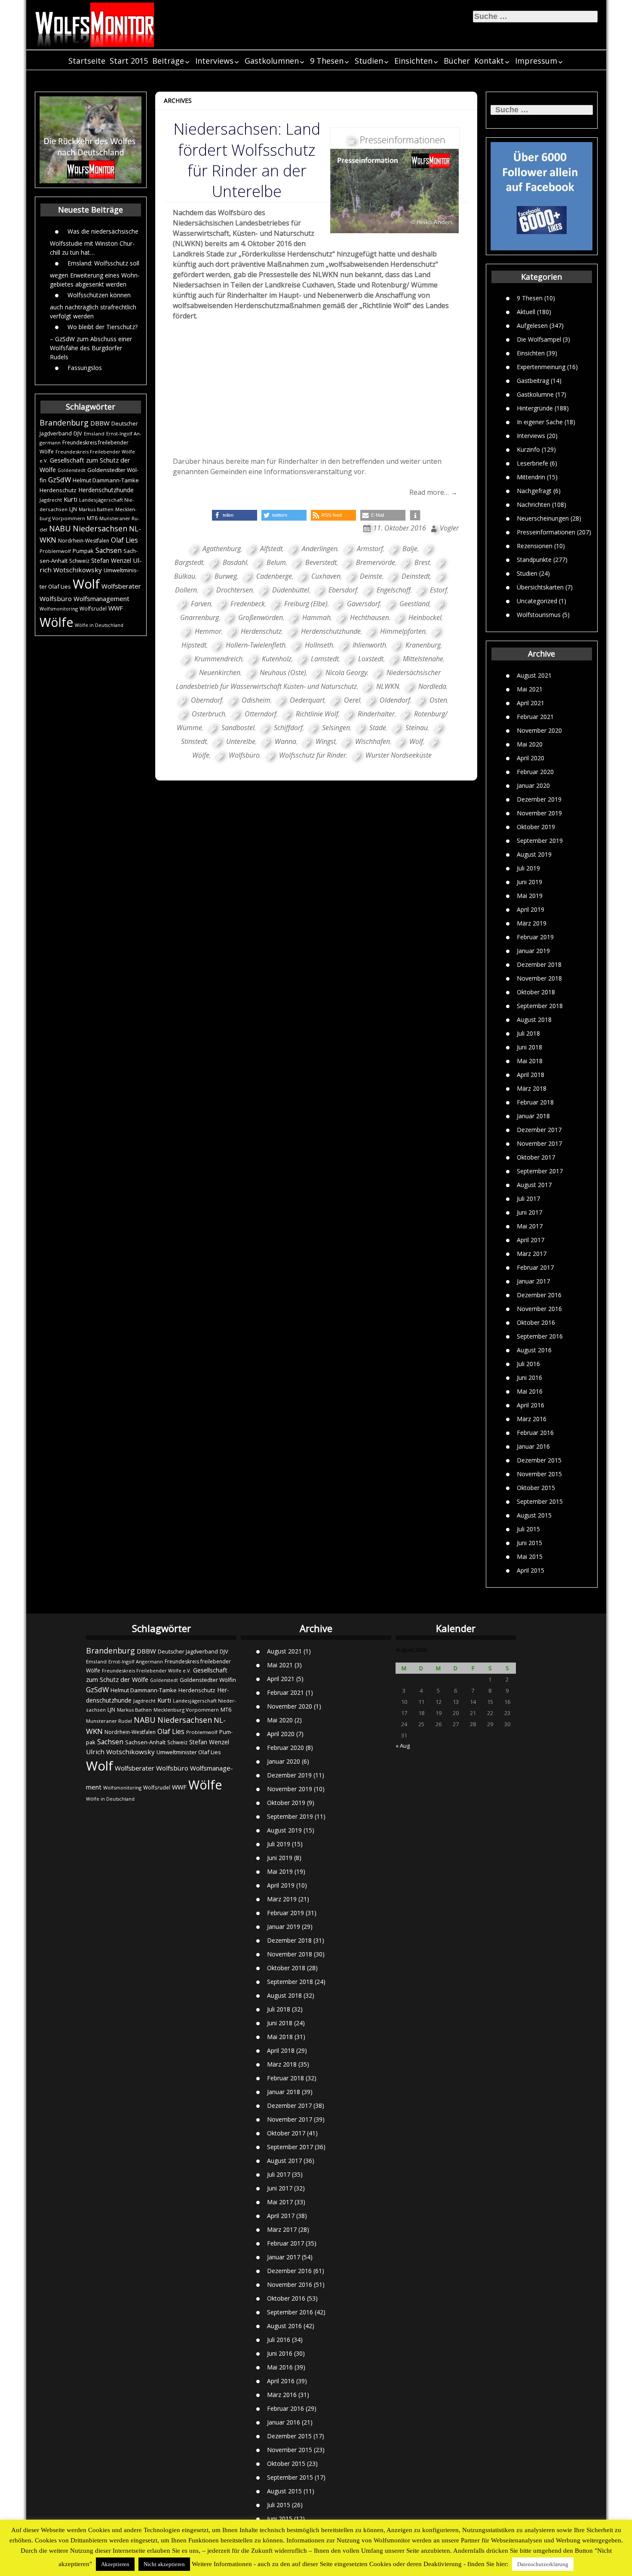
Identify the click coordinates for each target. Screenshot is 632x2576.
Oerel (352, 700)
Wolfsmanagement (101, 598)
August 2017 (534, 1185)
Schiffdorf (288, 728)
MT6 (92, 518)
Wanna (285, 741)
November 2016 (539, 1309)
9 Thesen (327, 61)
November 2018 (539, 978)
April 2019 (531, 909)
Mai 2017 (530, 1226)
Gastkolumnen (272, 61)
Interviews (214, 61)
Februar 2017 (535, 1267)
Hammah (316, 617)
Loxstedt (371, 659)
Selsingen (336, 728)
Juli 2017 (528, 1199)
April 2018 (531, 1075)
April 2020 (531, 758)
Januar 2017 (533, 1281)
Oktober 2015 (536, 1488)
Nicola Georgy (346, 673)
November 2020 (539, 730)
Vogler (449, 528)
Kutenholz (277, 659)
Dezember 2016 (539, 1295)
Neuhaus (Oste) (283, 673)
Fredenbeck (248, 604)
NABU (60, 528)
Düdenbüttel (291, 590)
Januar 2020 (533, 785)
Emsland (94, 433)
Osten (438, 700)
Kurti (71, 499)
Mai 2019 (530, 896)
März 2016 (532, 1419)
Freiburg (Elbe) (306, 604)
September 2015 (540, 1501)
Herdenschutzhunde (106, 490)
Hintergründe (535, 408)
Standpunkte (534, 560)
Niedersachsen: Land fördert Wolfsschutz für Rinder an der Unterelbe (247, 160)
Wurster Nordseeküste (399, 755)
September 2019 (540, 841)
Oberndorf (207, 700)
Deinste (371, 576)
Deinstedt (416, 576)
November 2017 (539, 1143)
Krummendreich (218, 659)
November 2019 (539, 813)
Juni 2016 (529, 1377)
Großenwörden (261, 617)
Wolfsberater (121, 586)
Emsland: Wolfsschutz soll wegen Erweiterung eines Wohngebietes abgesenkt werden (95, 274)
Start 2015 (129, 61)
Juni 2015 (529, 1543)
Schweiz (79, 561)
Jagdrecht (51, 500)
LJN (73, 509)
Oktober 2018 (536, 992)
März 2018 (532, 1088)
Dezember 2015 (539, 1460)
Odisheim (256, 700)
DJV (78, 433)
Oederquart (307, 700)
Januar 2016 (533, 1446)
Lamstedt (325, 659)
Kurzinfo (528, 449)
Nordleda (432, 686)
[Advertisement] (316, 392)
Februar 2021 (535, 717)
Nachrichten (534, 504)
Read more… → (433, 492)
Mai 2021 (530, 689)
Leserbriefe (532, 463)
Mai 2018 (530, 1061)
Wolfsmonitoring (59, 609)
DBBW (100, 423)
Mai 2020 (530, 744)
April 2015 (531, 1570)
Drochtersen (235, 590)
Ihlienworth (369, 645)
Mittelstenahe (423, 659)
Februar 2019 (535, 937)
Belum (276, 562)
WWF (116, 608)
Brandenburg (64, 423)
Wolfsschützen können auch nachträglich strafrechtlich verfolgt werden (93, 305)
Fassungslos (85, 368)
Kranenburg (423, 645)
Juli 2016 (528, 1364)
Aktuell (526, 312)
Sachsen (109, 551)
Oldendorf (395, 700)
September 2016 (540, 1336)
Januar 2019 (533, 951)
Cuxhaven (326, 576)
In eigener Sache (540, 422)
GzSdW (60, 480)
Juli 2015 (528, 1529)
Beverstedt (321, 562)
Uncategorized (537, 601)
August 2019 (534, 854)
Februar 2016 (535, 1433)
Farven (201, 604)
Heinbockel (425, 617)
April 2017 (531, 1240)
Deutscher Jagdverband (188, 1652)
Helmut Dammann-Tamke (106, 480)
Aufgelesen (532, 325)
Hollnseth (319, 645)
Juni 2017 (529, 1212)
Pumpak (83, 551)
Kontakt (489, 61)
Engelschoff (394, 590)
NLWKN (388, 686)
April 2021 (531, 703)
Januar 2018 (533, 1116)
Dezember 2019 (539, 799)
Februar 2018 (535, 1102)
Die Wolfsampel (539, 339)
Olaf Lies (124, 540)
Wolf (86, 584)
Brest (422, 562)
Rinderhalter (376, 714)
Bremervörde (376, 562)
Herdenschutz (58, 490)
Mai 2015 (530, 1556)
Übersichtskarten (540, 587)
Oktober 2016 (536, 1322)
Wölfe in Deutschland (99, 625)
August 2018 (534, 1020)
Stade (378, 728)
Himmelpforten (403, 631)
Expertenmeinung (541, 367)
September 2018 (540, 1006)
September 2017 (540, 1171)
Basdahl (235, 562)
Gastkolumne (535, 394)
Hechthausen (370, 617)
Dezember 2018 (539, 964)
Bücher (457, 61)
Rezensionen (535, 546)
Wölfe (56, 622)
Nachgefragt (534, 491)
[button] (235, 515)
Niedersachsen (100, 528)
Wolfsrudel (93, 608)
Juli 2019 (528, 868)
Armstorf (370, 549)
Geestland (414, 604)
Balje (410, 549)
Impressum (536, 61)
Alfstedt (271, 549)
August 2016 (534, 1350)
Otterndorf (261, 714)
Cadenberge (274, 576)
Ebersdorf (343, 590)
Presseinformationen (546, 532)
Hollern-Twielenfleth (256, 645)
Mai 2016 (530, 1391)
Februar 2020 (535, 772)
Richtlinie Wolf (317, 714)
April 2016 (531, 1405)
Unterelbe (241, 741)
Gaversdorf (364, 604)
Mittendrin (531, 477)
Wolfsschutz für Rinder (313, 755)
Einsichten (413, 61)
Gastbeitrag (533, 381)
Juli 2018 (528, 1033)
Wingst (326, 741)
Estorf (439, 590)
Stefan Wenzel (111, 560)
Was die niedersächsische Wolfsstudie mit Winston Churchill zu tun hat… (94, 242)
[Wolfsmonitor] (95, 25)
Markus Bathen (96, 509)
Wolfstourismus (539, 615)
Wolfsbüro (56, 598)
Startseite (87, 61)
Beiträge (168, 61)
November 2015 (539, 1474)
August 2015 (534, 1515)
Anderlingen (320, 549)
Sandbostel (238, 728)
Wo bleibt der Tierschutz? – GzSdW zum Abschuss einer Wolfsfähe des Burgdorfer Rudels (94, 342)
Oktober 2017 (536, 1157)
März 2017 (532, 1254)
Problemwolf (55, 551)
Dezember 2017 (539, 1130)
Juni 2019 (529, 882)
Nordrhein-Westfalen (84, 541)
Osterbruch (209, 714)
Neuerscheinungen (543, 518)
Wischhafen (373, 741)
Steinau (417, 728)
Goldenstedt (72, 470)
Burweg (226, 576)
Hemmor (208, 631)
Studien (369, 61)
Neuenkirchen (220, 673)
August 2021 (534, 675)
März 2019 (532, 923)
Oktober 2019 (536, 827)
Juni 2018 (529, 1047)
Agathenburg (222, 549)
